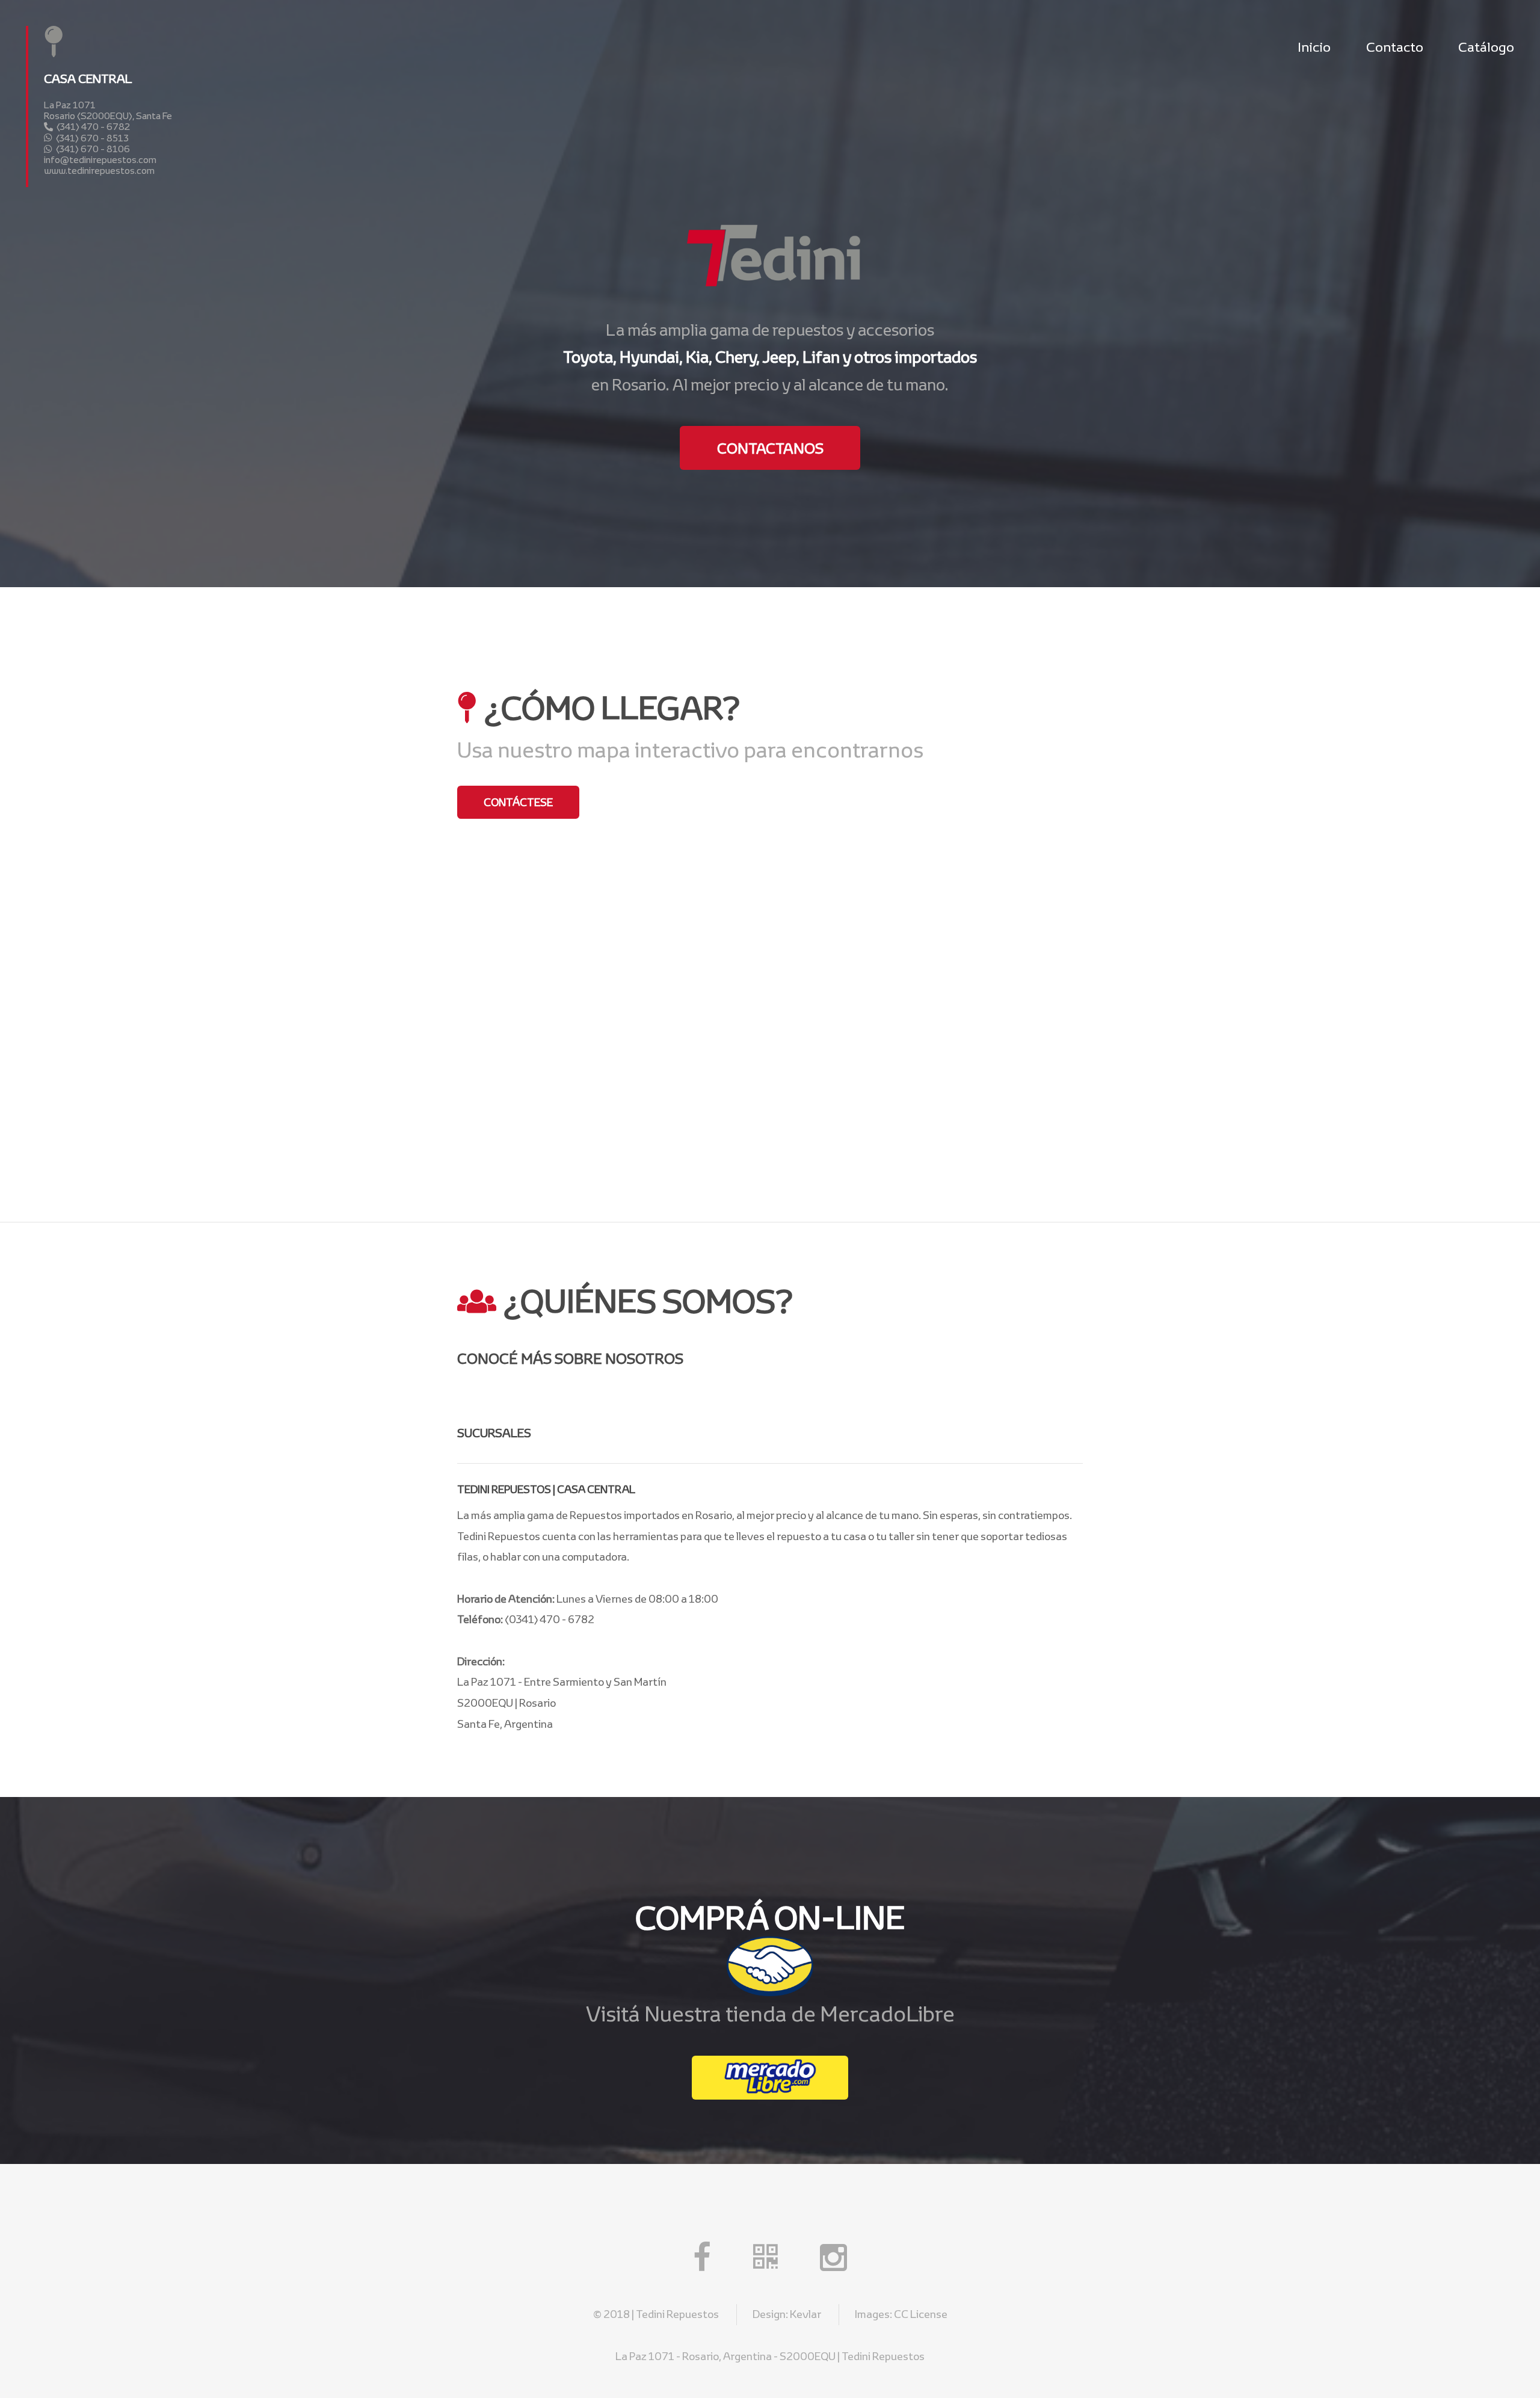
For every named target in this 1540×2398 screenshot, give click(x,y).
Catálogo (1486, 47)
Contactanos (770, 448)
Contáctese (518, 802)
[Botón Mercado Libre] (770, 2078)
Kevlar (805, 2314)
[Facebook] (702, 2263)
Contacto (1395, 47)
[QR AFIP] (765, 2263)
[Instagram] (833, 2263)
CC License (921, 2314)
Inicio (1314, 47)
